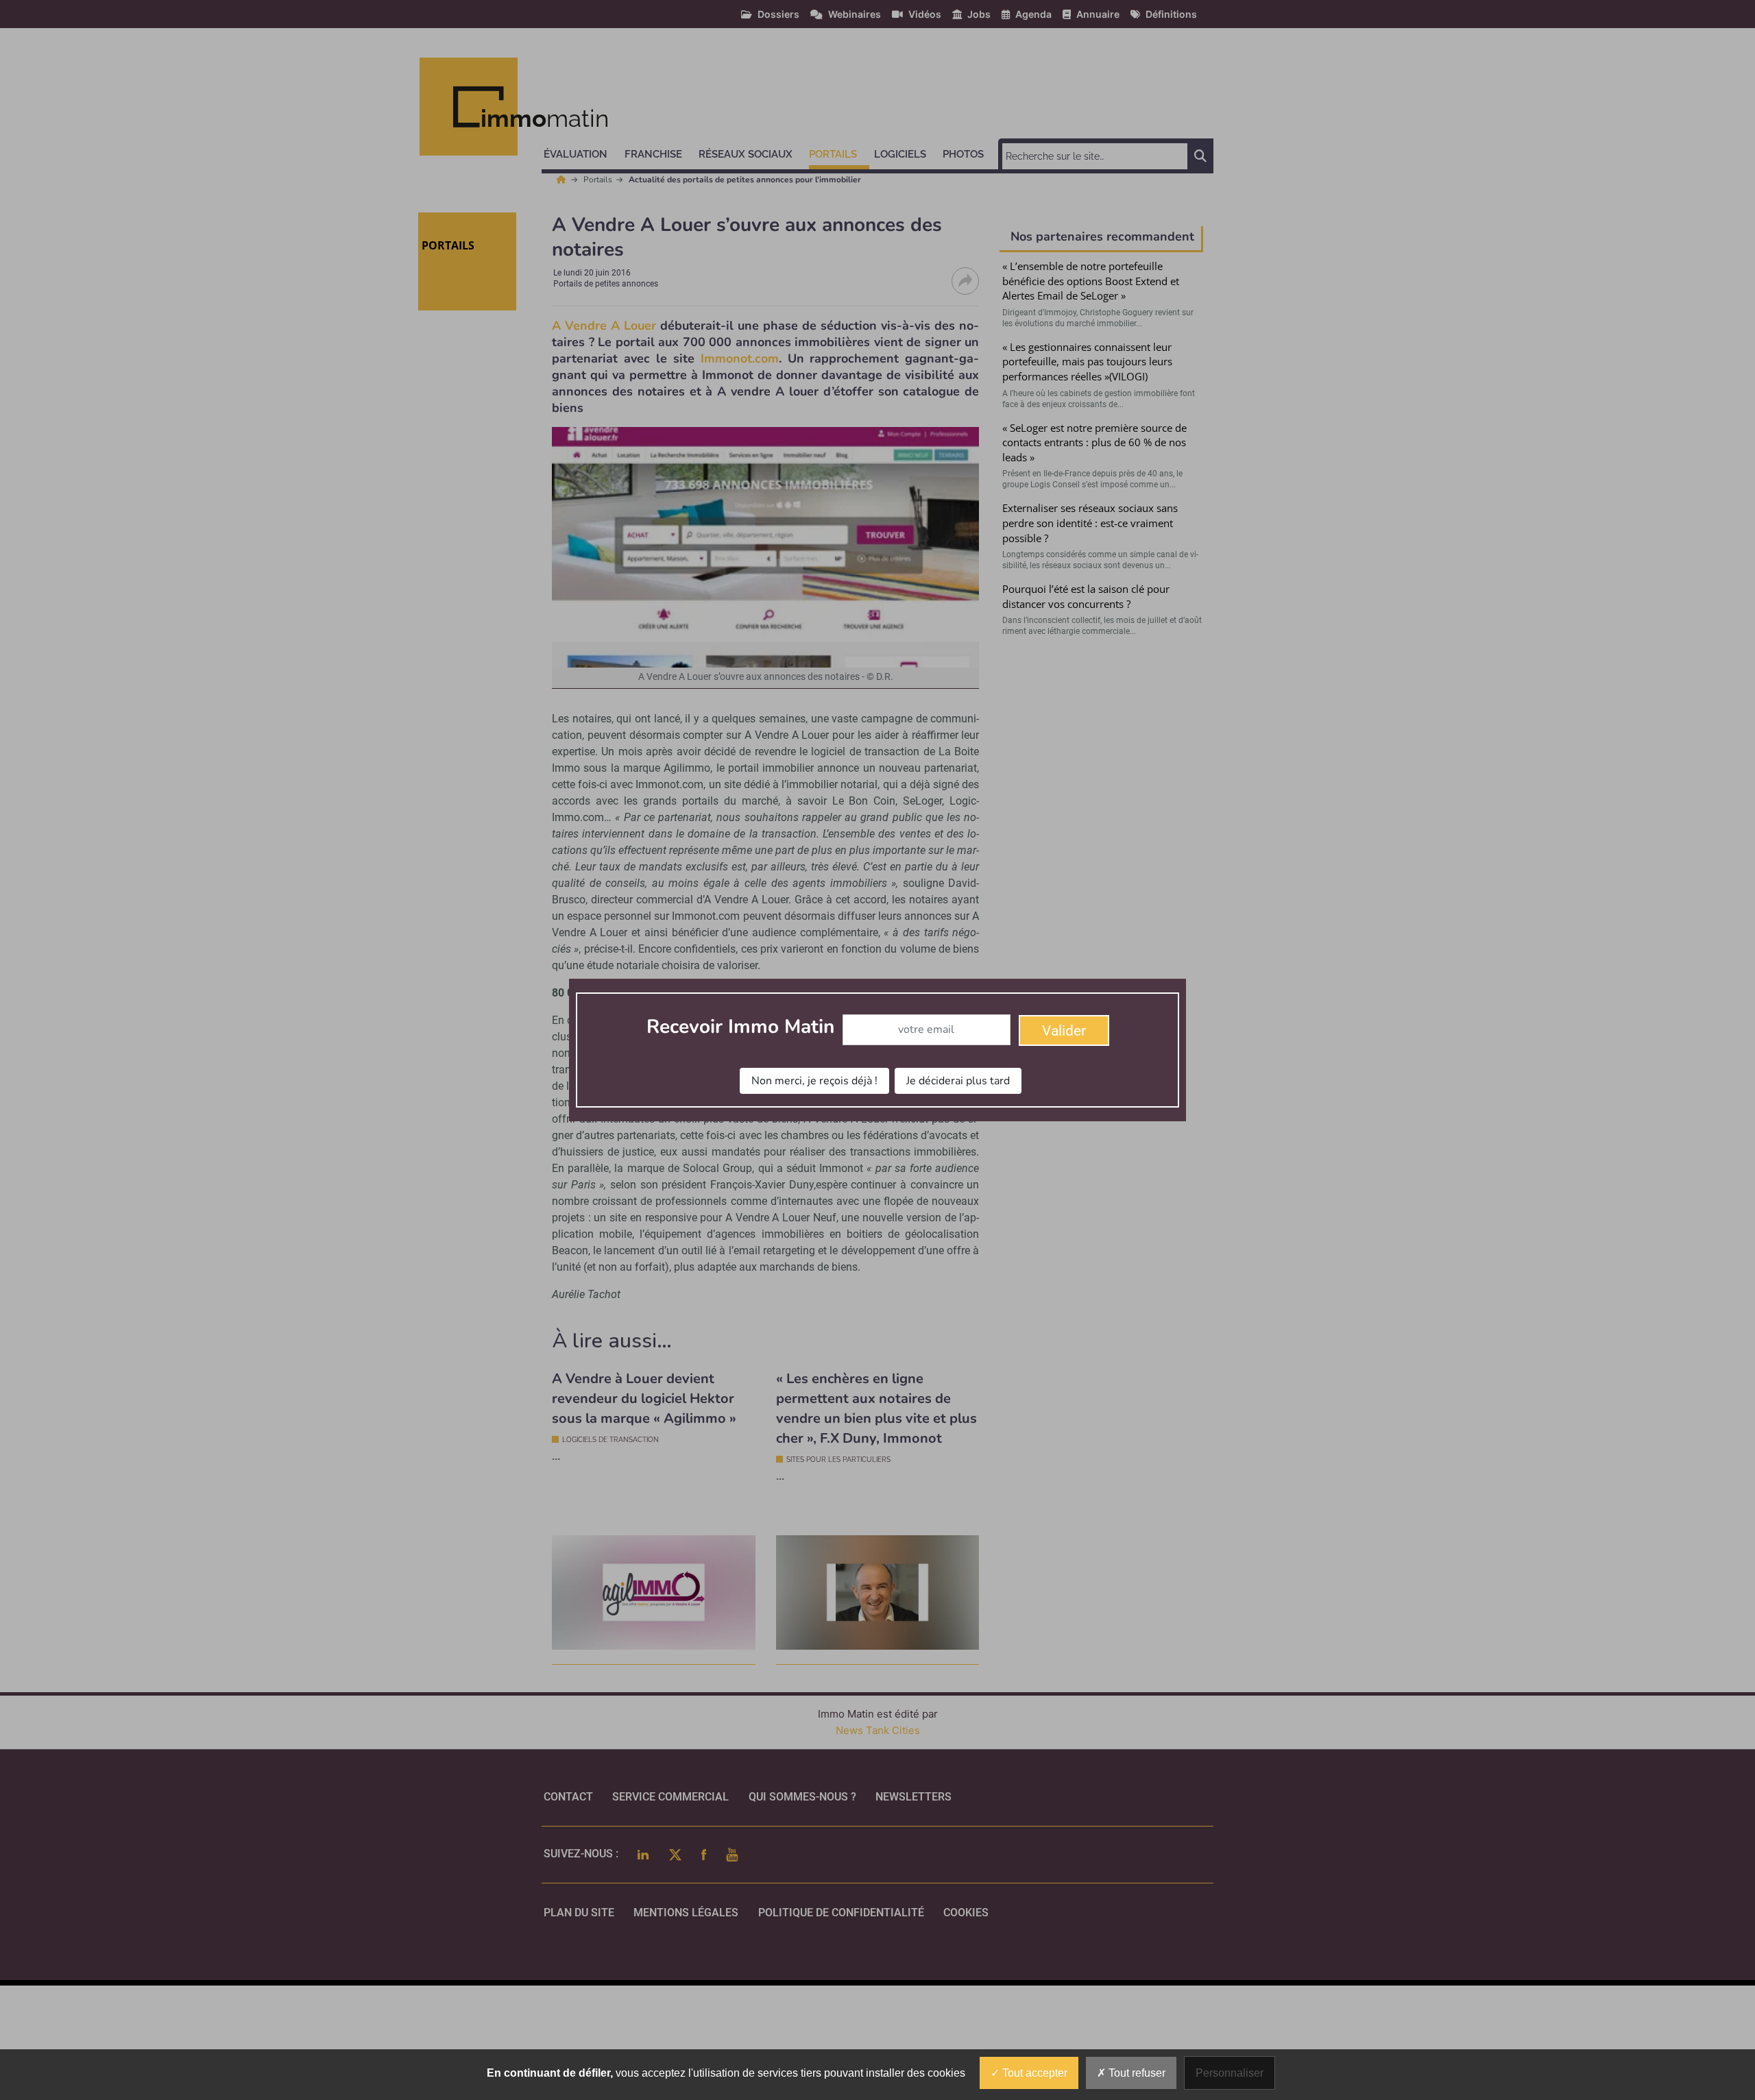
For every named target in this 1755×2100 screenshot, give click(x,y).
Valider (1064, 1031)
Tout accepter (1033, 2073)
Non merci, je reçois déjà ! (814, 1081)
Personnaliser (1230, 2073)
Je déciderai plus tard (958, 1081)
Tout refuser (1136, 2073)
